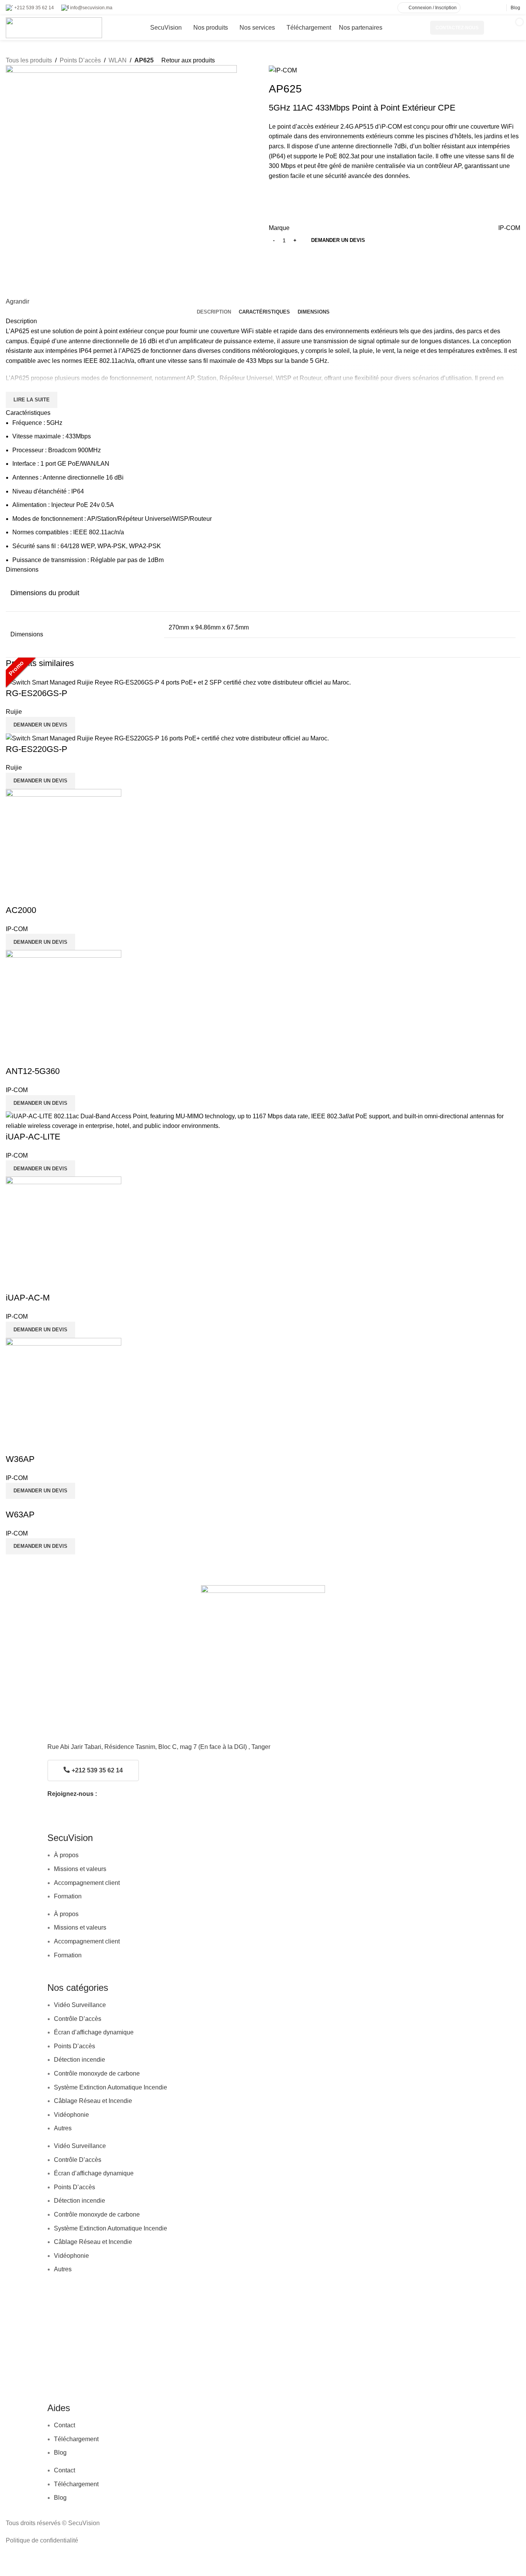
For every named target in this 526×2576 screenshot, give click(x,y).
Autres (63, 2128)
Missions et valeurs (80, 1869)
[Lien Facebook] (480, 8)
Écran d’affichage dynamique (94, 2032)
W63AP (20, 1515)
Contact (64, 2425)
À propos (66, 1855)
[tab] (214, 312)
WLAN (118, 60)
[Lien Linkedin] (498, 8)
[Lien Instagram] (489, 8)
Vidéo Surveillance (80, 2005)
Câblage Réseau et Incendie (93, 2101)
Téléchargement (76, 2439)
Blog (60, 2453)
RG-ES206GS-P (37, 693)
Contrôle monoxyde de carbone (97, 2073)
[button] (40, 725)
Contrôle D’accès (78, 2019)
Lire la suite (32, 400)
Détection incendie (80, 2060)
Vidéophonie (71, 2115)
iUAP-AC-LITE (33, 1137)
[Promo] (263, 1121)
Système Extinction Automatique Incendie (111, 2087)
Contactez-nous (457, 28)
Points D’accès (80, 60)
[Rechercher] (494, 28)
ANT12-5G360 (33, 1071)
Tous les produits (29, 60)
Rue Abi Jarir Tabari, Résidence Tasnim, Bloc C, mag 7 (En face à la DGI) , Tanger (159, 1747)
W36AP (20, 1459)
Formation (68, 1896)
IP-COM (509, 228)
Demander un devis (338, 240)
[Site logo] (54, 27)
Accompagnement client (87, 1883)
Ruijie (14, 712)
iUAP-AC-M (28, 1298)
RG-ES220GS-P (37, 749)
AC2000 (21, 910)
